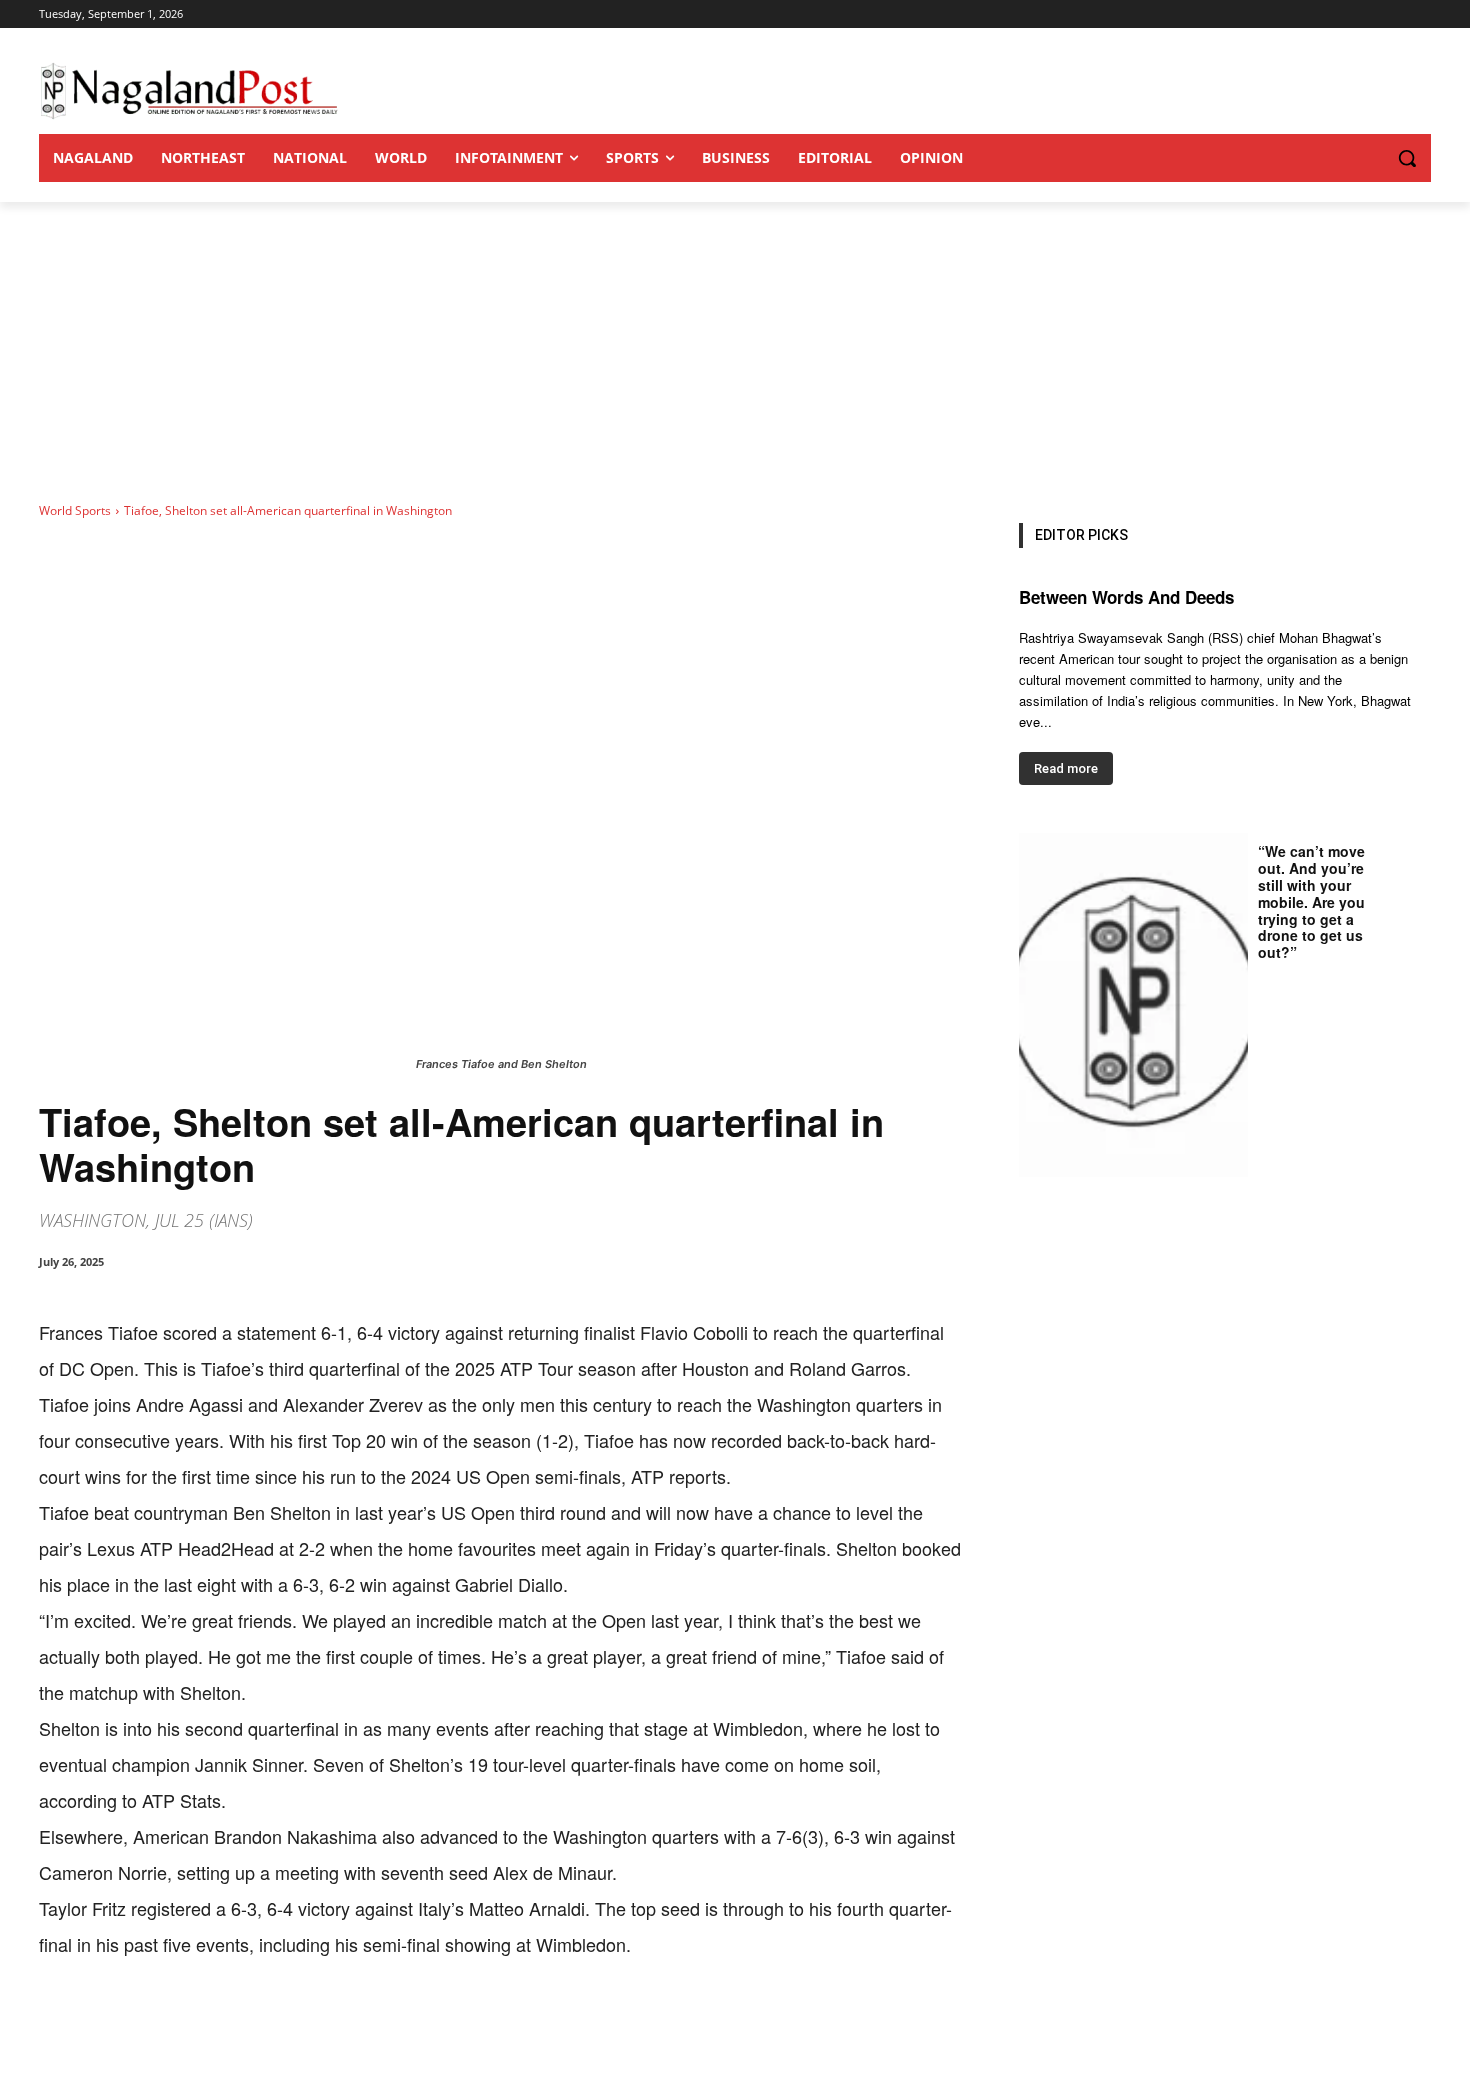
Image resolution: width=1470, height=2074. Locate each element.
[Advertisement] (735, 352)
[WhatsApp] (269, 2024)
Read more (1066, 768)
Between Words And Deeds (1126, 597)
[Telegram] (407, 2024)
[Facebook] (177, 2024)
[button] (1367, 158)
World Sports (75, 510)
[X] (223, 2024)
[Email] (361, 2024)
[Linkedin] (315, 2024)
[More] (454, 2024)
